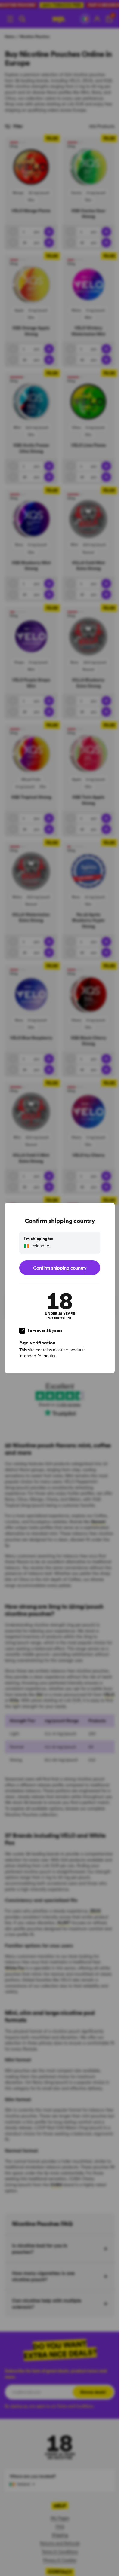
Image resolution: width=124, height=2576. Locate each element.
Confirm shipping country (60, 1268)
